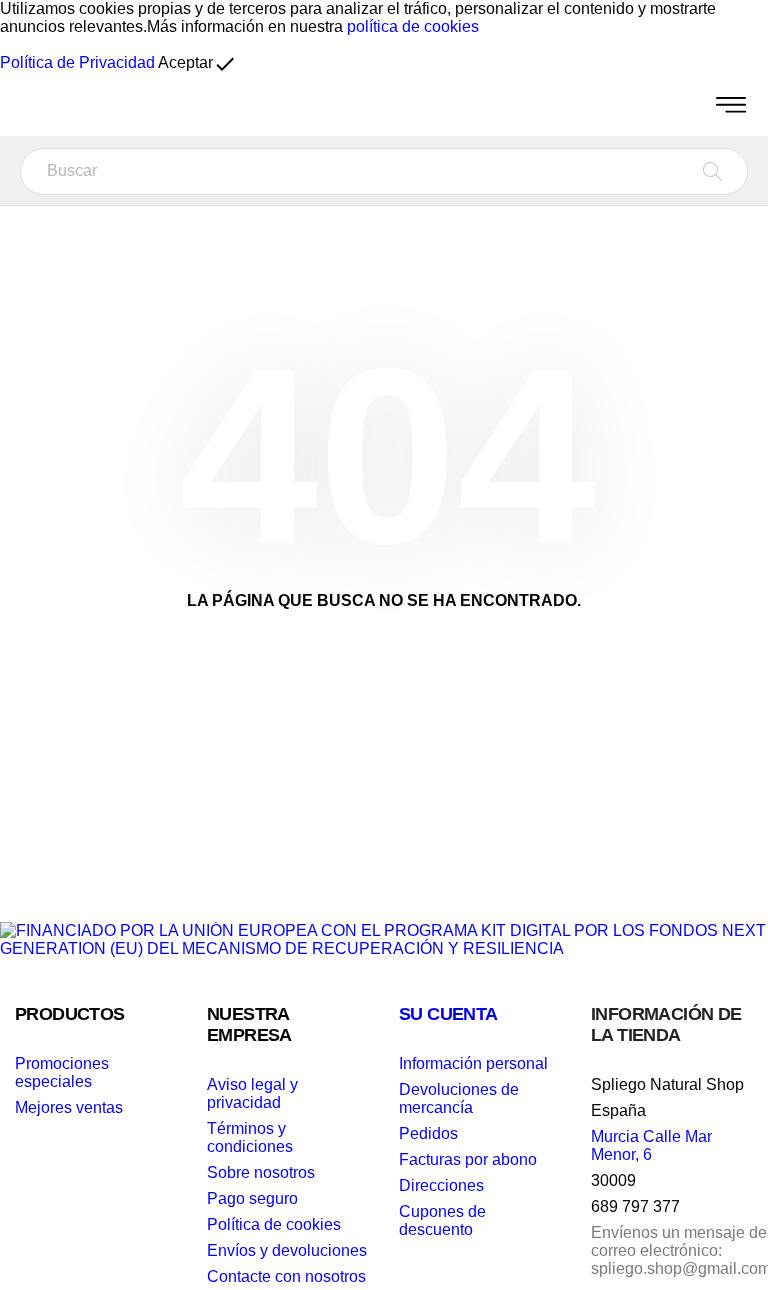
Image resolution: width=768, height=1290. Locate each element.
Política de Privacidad (77, 62)
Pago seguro (252, 1198)
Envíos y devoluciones (287, 1250)
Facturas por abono (468, 1159)
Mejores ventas (69, 1107)
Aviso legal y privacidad (252, 1093)
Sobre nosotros (261, 1172)
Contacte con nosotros (286, 1276)
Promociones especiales (62, 1072)
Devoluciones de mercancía (459, 1098)
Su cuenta (448, 1014)
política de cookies (413, 26)
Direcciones (441, 1185)
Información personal (473, 1063)
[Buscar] (712, 171)
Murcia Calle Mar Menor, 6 (651, 1145)
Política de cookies (274, 1224)
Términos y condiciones (250, 1137)
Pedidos (428, 1133)
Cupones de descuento (442, 1220)
